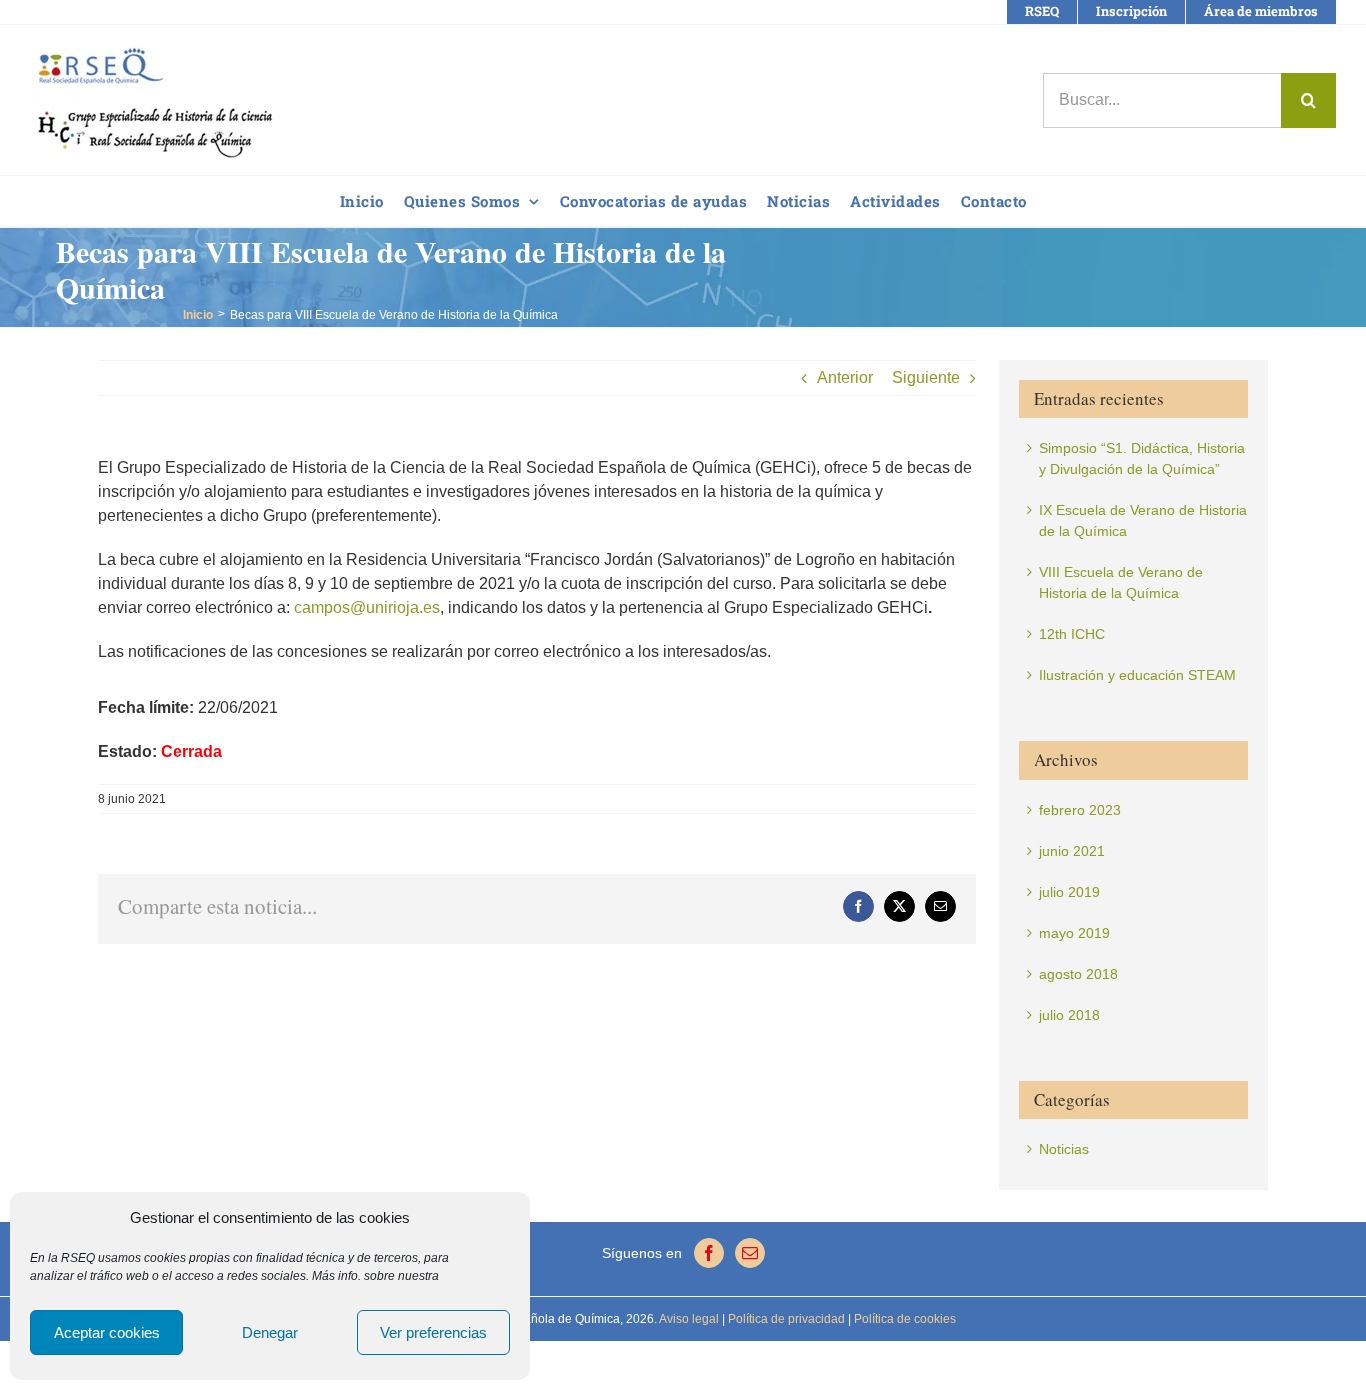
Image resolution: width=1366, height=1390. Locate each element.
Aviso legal (689, 1319)
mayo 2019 (1074, 933)
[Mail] (750, 1253)
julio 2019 (1069, 892)
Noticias (1064, 1149)
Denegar (270, 1332)
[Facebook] (709, 1253)
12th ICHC (1072, 634)
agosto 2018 (1078, 974)
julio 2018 (1069, 1015)
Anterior (845, 377)
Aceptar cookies (107, 1332)
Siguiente (926, 377)
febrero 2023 (1080, 810)
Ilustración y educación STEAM (1137, 675)
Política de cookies (903, 1319)
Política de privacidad (785, 1319)
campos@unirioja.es (367, 607)
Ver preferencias (433, 1332)
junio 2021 (1072, 851)
